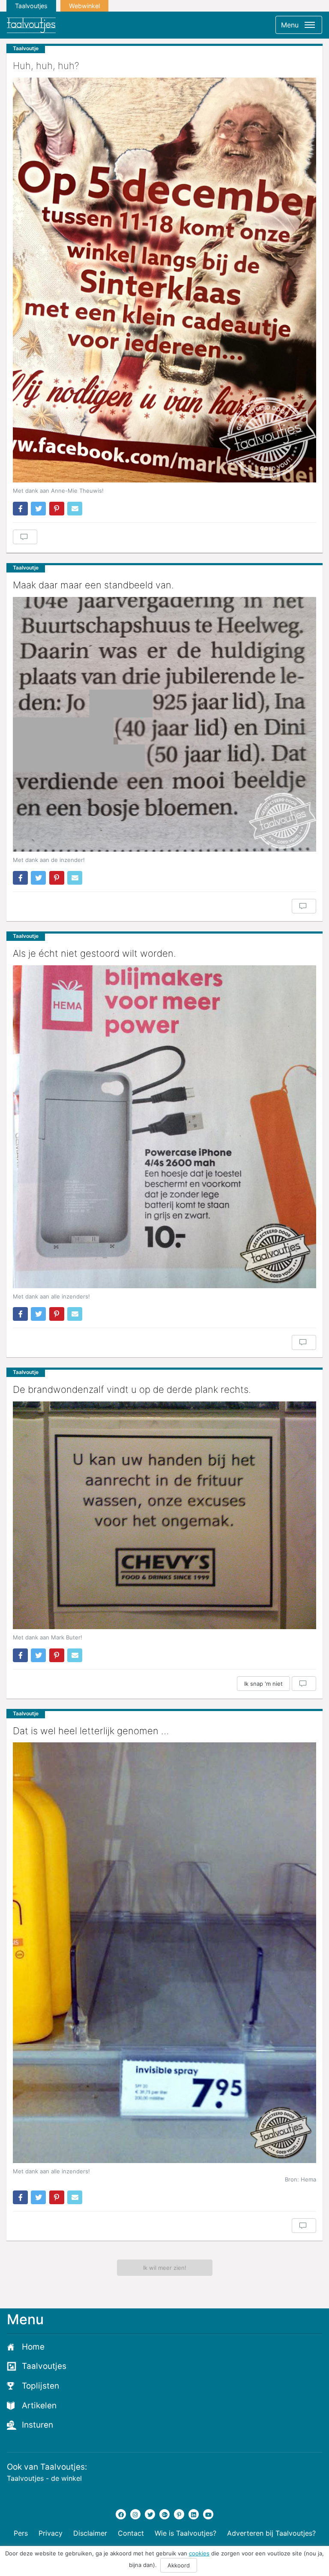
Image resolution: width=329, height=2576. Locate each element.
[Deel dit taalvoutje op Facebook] (20, 509)
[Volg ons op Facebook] (121, 2514)
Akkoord (179, 2565)
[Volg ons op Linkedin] (194, 2514)
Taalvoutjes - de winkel (44, 2478)
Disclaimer (90, 2533)
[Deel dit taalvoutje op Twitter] (38, 509)
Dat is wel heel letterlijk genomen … (91, 1731)
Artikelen (39, 2406)
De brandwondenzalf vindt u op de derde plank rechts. (132, 1389)
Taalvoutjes (31, 6)
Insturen (37, 2425)
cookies (199, 2553)
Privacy (51, 2533)
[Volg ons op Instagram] (135, 2514)
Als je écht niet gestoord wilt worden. (94, 953)
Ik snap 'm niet (263, 1684)
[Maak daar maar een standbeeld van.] (164, 724)
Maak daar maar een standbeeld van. (93, 585)
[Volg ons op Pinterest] (179, 2514)
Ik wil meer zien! (165, 2268)
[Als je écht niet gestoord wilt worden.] (164, 1127)
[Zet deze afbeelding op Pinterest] (57, 509)
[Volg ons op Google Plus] (164, 2514)
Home (33, 2347)
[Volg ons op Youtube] (208, 2514)
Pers (21, 2533)
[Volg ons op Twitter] (150, 2514)
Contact (131, 2533)
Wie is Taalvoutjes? (185, 2533)
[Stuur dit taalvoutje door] (75, 509)
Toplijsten (40, 2386)
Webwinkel (84, 6)
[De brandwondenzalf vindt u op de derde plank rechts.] (164, 1515)
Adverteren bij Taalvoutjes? (271, 2533)
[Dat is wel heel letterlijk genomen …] (164, 1952)
